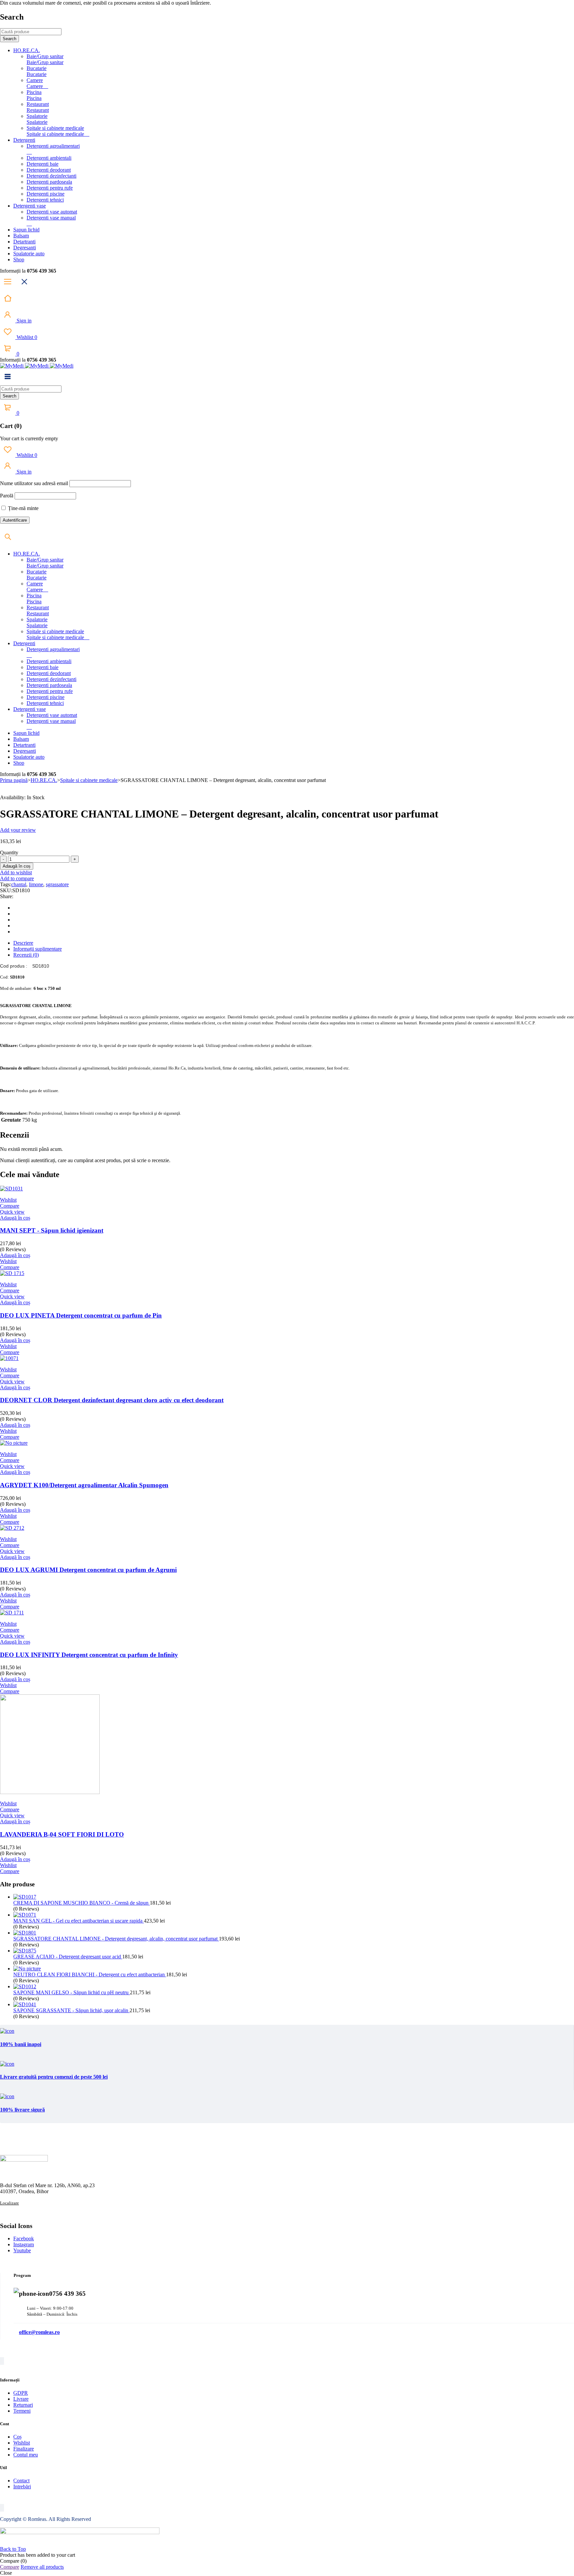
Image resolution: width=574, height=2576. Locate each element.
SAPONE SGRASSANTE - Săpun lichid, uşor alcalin (71, 2010)
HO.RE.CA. (44, 780)
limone (36, 884)
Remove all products (42, 2567)
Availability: (13, 797)
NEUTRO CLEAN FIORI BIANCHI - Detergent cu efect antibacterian (90, 1975)
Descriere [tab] (23, 943)
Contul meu (26, 2455)
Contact (21, 2481)
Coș (17, 2437)
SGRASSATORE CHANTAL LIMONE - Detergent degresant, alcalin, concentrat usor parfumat (116, 1939)
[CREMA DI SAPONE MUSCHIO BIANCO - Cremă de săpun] (25, 1897)
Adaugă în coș (17, 866)
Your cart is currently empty (29, 438)
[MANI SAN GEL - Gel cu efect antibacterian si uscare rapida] (25, 1915)
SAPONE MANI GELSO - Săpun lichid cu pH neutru (72, 1992)
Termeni (22, 2411)
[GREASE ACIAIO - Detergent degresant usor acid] (25, 1951)
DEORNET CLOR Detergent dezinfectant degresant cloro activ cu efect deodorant (112, 1400)
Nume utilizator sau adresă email (34, 483)
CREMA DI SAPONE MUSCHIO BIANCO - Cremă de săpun (82, 1903)
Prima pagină (14, 780)
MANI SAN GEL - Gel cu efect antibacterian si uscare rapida (79, 1921)
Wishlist (26, 337)
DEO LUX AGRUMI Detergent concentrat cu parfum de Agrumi (88, 1570)
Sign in (23, 321)
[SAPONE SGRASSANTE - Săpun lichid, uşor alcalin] (25, 2004)
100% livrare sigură (22, 2110)
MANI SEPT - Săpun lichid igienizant (52, 1230)
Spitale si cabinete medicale (89, 780)
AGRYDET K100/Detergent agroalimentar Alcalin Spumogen (84, 1485)
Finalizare (24, 2449)
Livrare (21, 2399)
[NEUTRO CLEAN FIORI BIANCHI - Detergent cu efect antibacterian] (27, 1969)
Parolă (7, 496)
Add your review (18, 830)
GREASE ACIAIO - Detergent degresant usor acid (68, 1957)
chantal (19, 884)
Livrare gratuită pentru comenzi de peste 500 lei (54, 2077)
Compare (10, 2567)
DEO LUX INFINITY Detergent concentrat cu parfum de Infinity (89, 1655)
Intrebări (22, 2487)
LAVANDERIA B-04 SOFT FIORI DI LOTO (62, 1834)
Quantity (9, 853)
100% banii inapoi (21, 2044)
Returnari (23, 2405)
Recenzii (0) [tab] (26, 955)
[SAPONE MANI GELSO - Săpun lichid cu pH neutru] (25, 1986)
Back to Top (13, 2549)
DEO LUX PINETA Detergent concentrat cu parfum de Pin (81, 1315)
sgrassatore (57, 884)
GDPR (21, 2393)
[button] (15, 1218)
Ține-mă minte (23, 508)
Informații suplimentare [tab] (38, 949)
